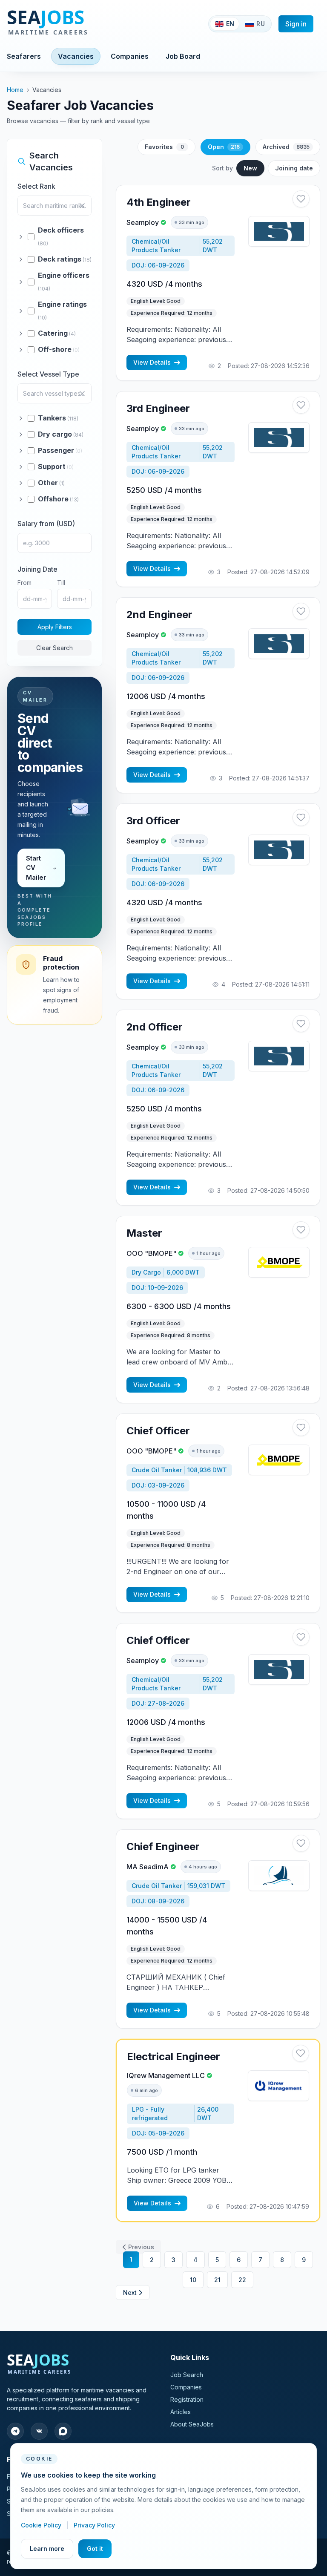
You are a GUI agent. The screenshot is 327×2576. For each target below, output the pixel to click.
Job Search (187, 2375)
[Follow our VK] (39, 2431)
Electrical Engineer (174, 2056)
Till (61, 583)
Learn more (47, 2549)
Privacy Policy (94, 2525)
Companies (130, 56)
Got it (95, 2549)
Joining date (294, 168)
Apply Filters (55, 627)
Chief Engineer (163, 1846)
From (24, 583)
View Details (152, 362)
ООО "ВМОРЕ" (151, 1253)
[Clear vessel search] (82, 394)
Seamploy (143, 222)
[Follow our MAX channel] (63, 2431)
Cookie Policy (42, 2525)
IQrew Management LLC (166, 2075)
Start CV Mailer (36, 868)
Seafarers (24, 56)
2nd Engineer (159, 614)
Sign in (296, 24)
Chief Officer (158, 1431)
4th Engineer (159, 202)
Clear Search (54, 648)
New (250, 168)
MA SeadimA (148, 1867)
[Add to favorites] (301, 199)
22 (242, 2280)
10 (193, 2280)
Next (130, 2292)
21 (217, 2280)
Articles (181, 2412)
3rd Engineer (158, 408)
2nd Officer (155, 1027)
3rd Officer (153, 821)
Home (15, 90)
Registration (187, 2399)
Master (144, 1233)
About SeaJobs (192, 2424)
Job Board (183, 56)
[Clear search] (82, 206)
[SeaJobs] (76, 24)
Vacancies (76, 56)
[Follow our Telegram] (15, 2431)
